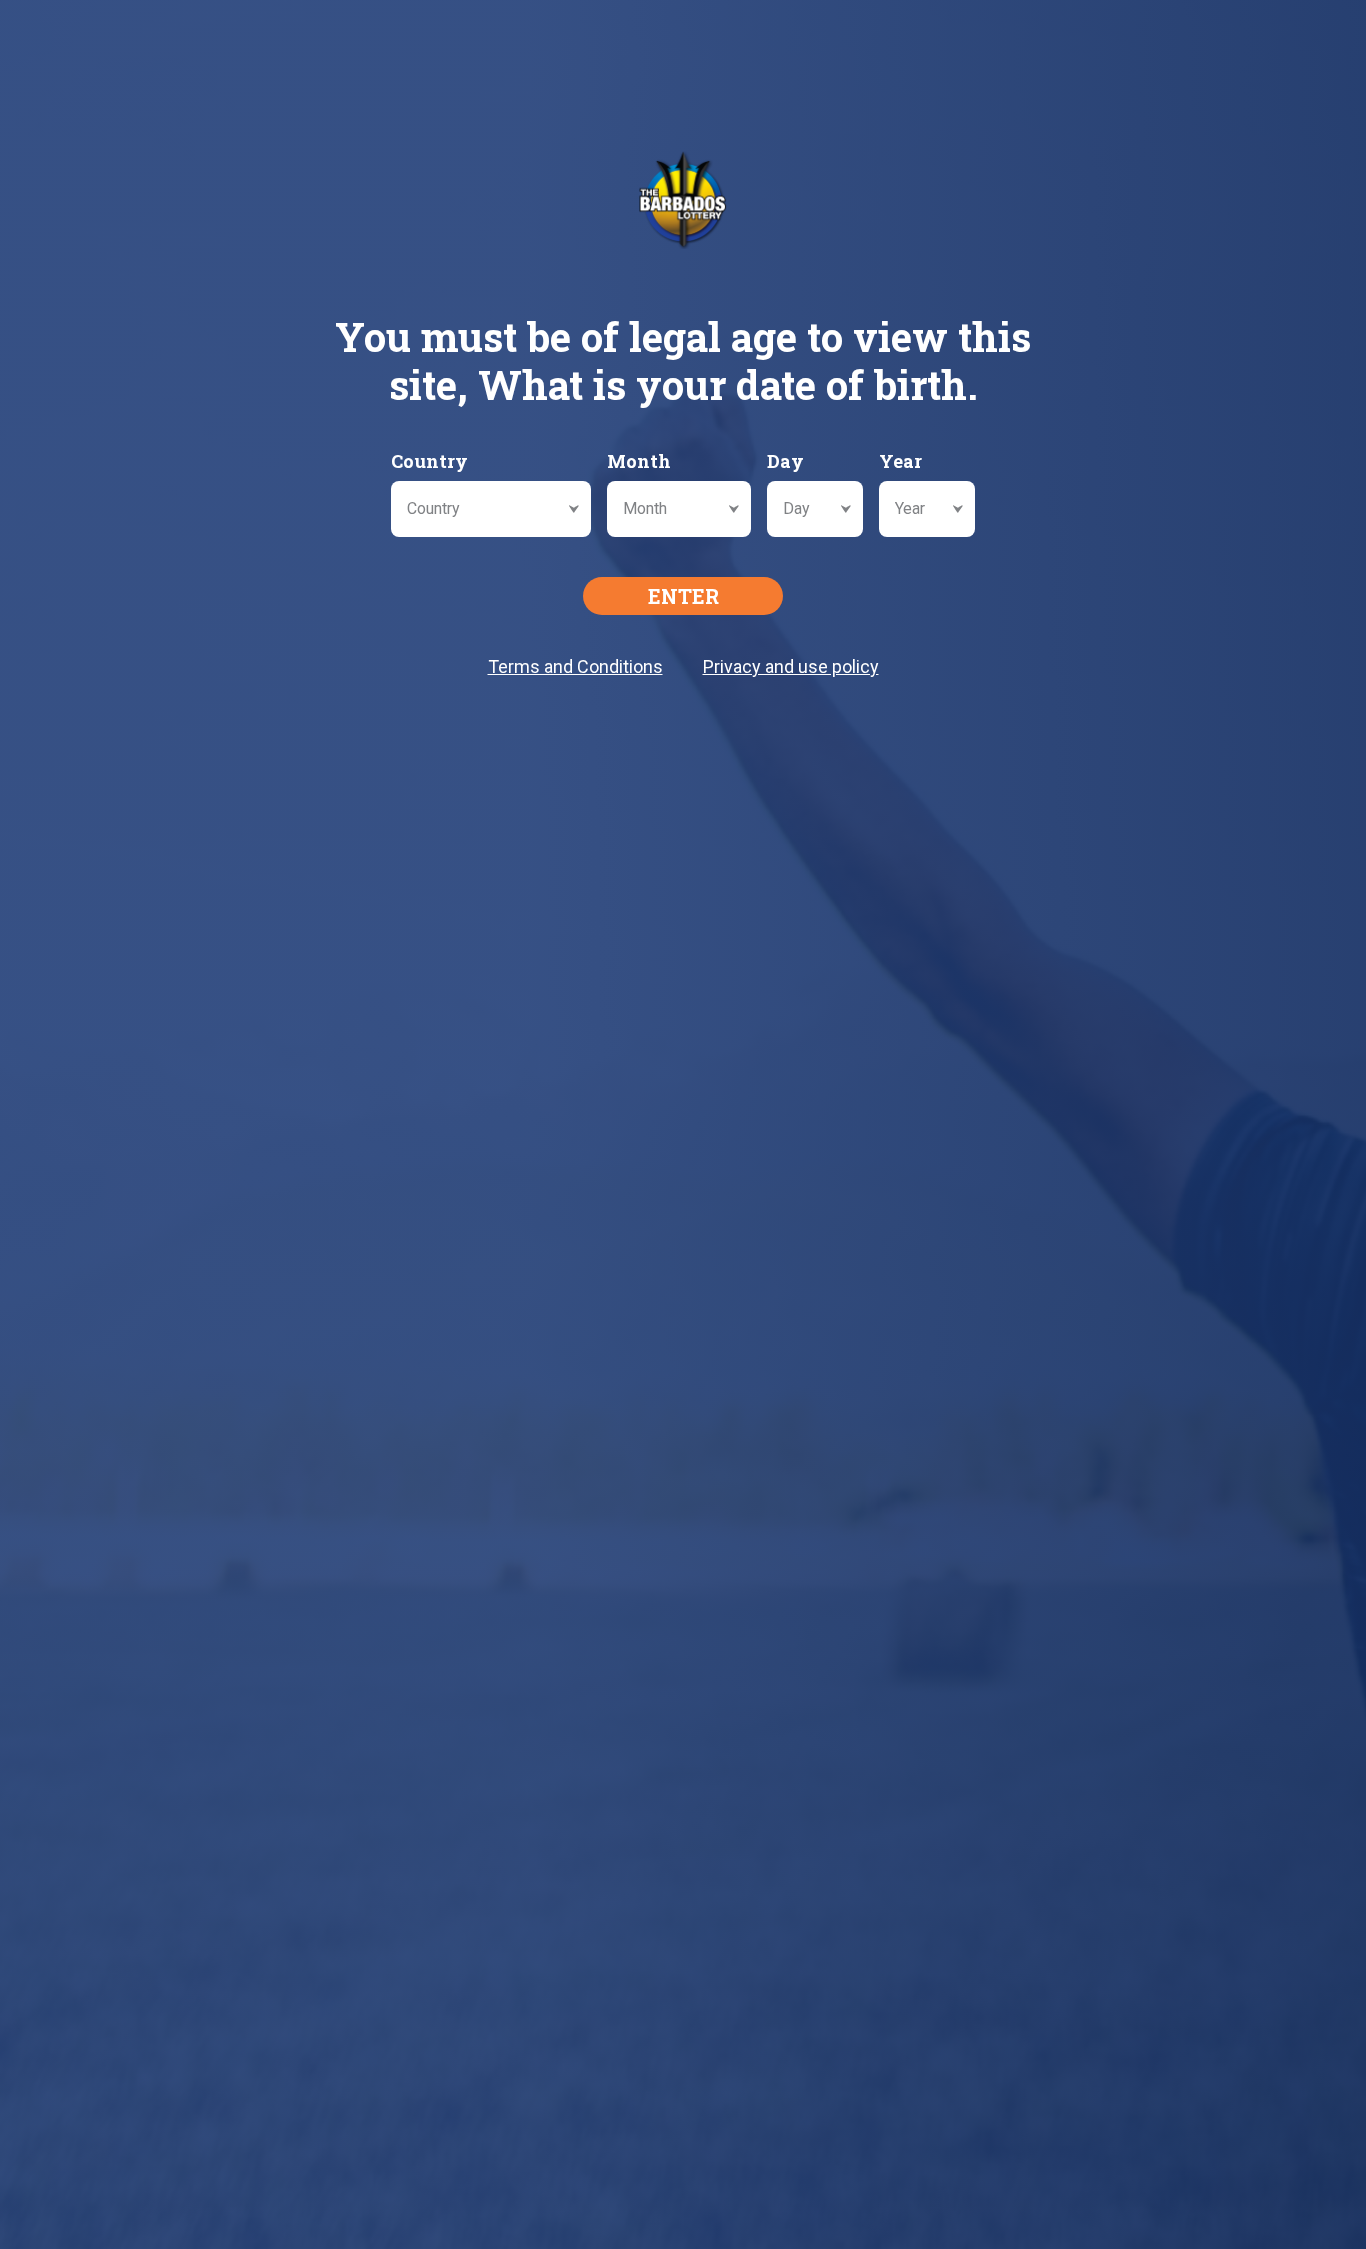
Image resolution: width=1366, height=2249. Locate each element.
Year (900, 461)
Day (785, 461)
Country (429, 461)
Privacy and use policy (791, 666)
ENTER (683, 596)
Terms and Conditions (575, 666)
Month (639, 461)
